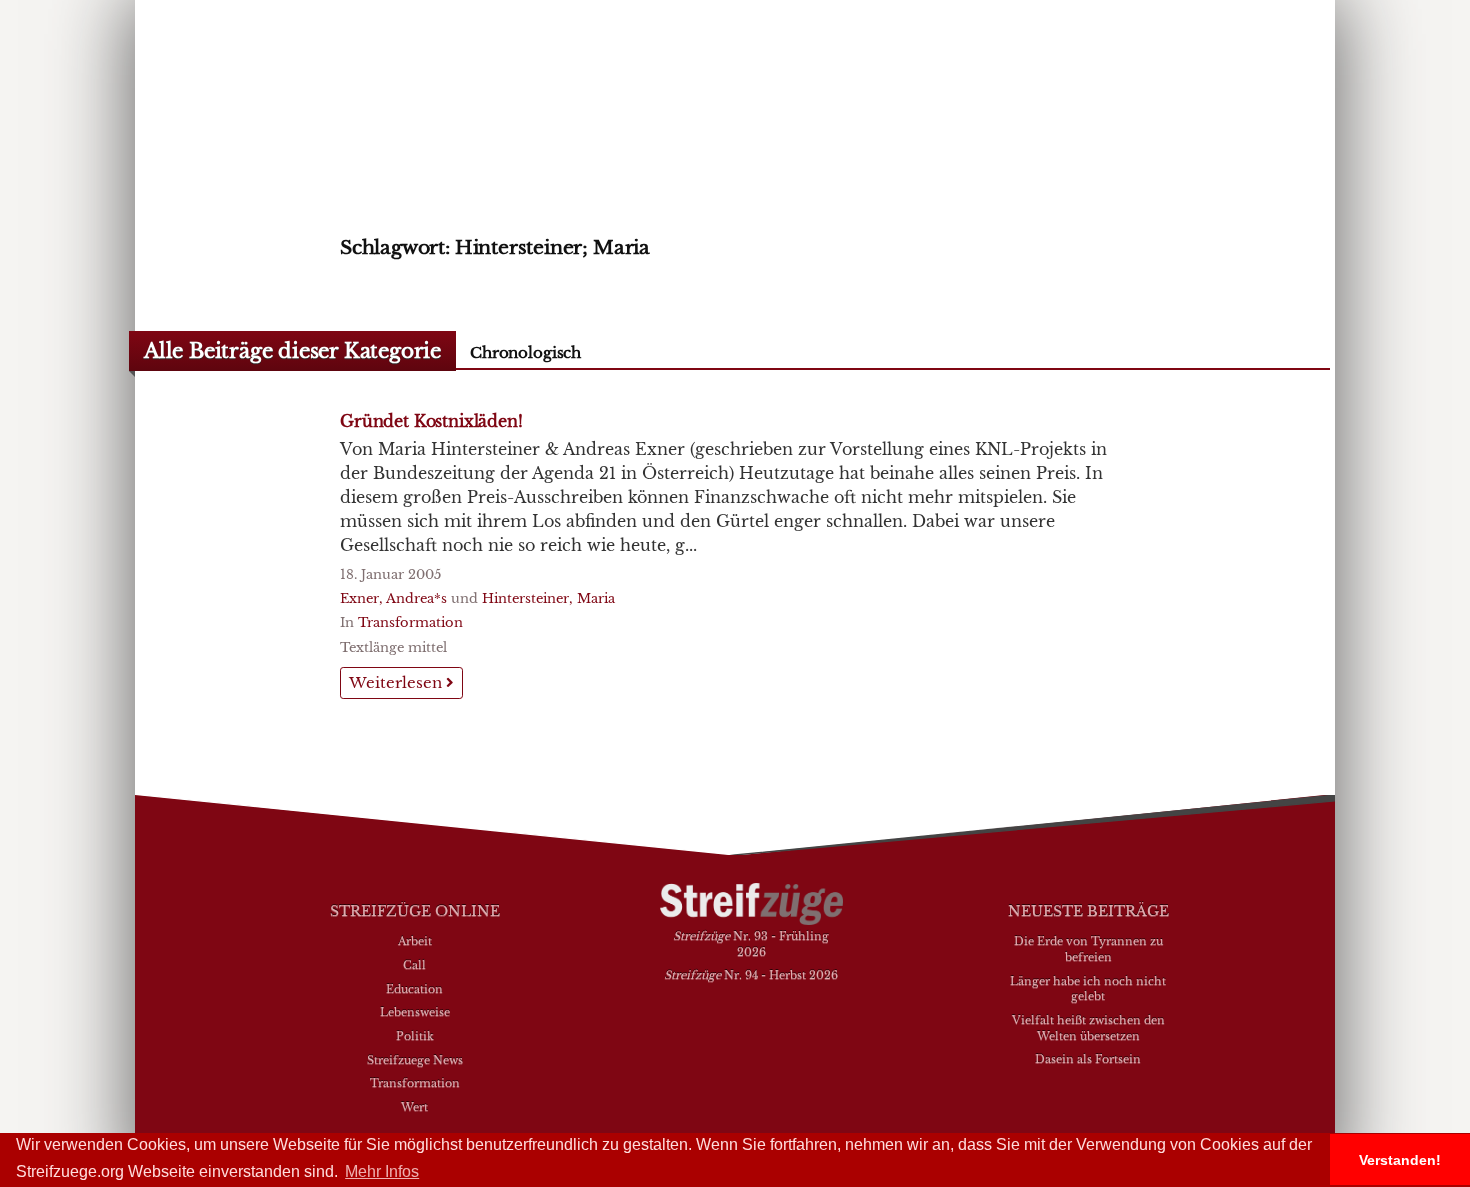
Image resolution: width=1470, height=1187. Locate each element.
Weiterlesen (397, 682)
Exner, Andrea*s (393, 598)
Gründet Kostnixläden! (431, 421)
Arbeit (415, 941)
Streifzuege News (415, 1060)
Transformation (410, 622)
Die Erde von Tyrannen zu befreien (1088, 949)
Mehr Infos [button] (382, 1171)
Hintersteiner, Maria (548, 598)
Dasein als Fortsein (1088, 1059)
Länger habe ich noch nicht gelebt (1088, 989)
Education (414, 989)
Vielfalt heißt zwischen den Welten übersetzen (1088, 1028)
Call (414, 965)
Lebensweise (415, 1012)
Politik (415, 1036)
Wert (414, 1107)
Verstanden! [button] (1400, 1160)
